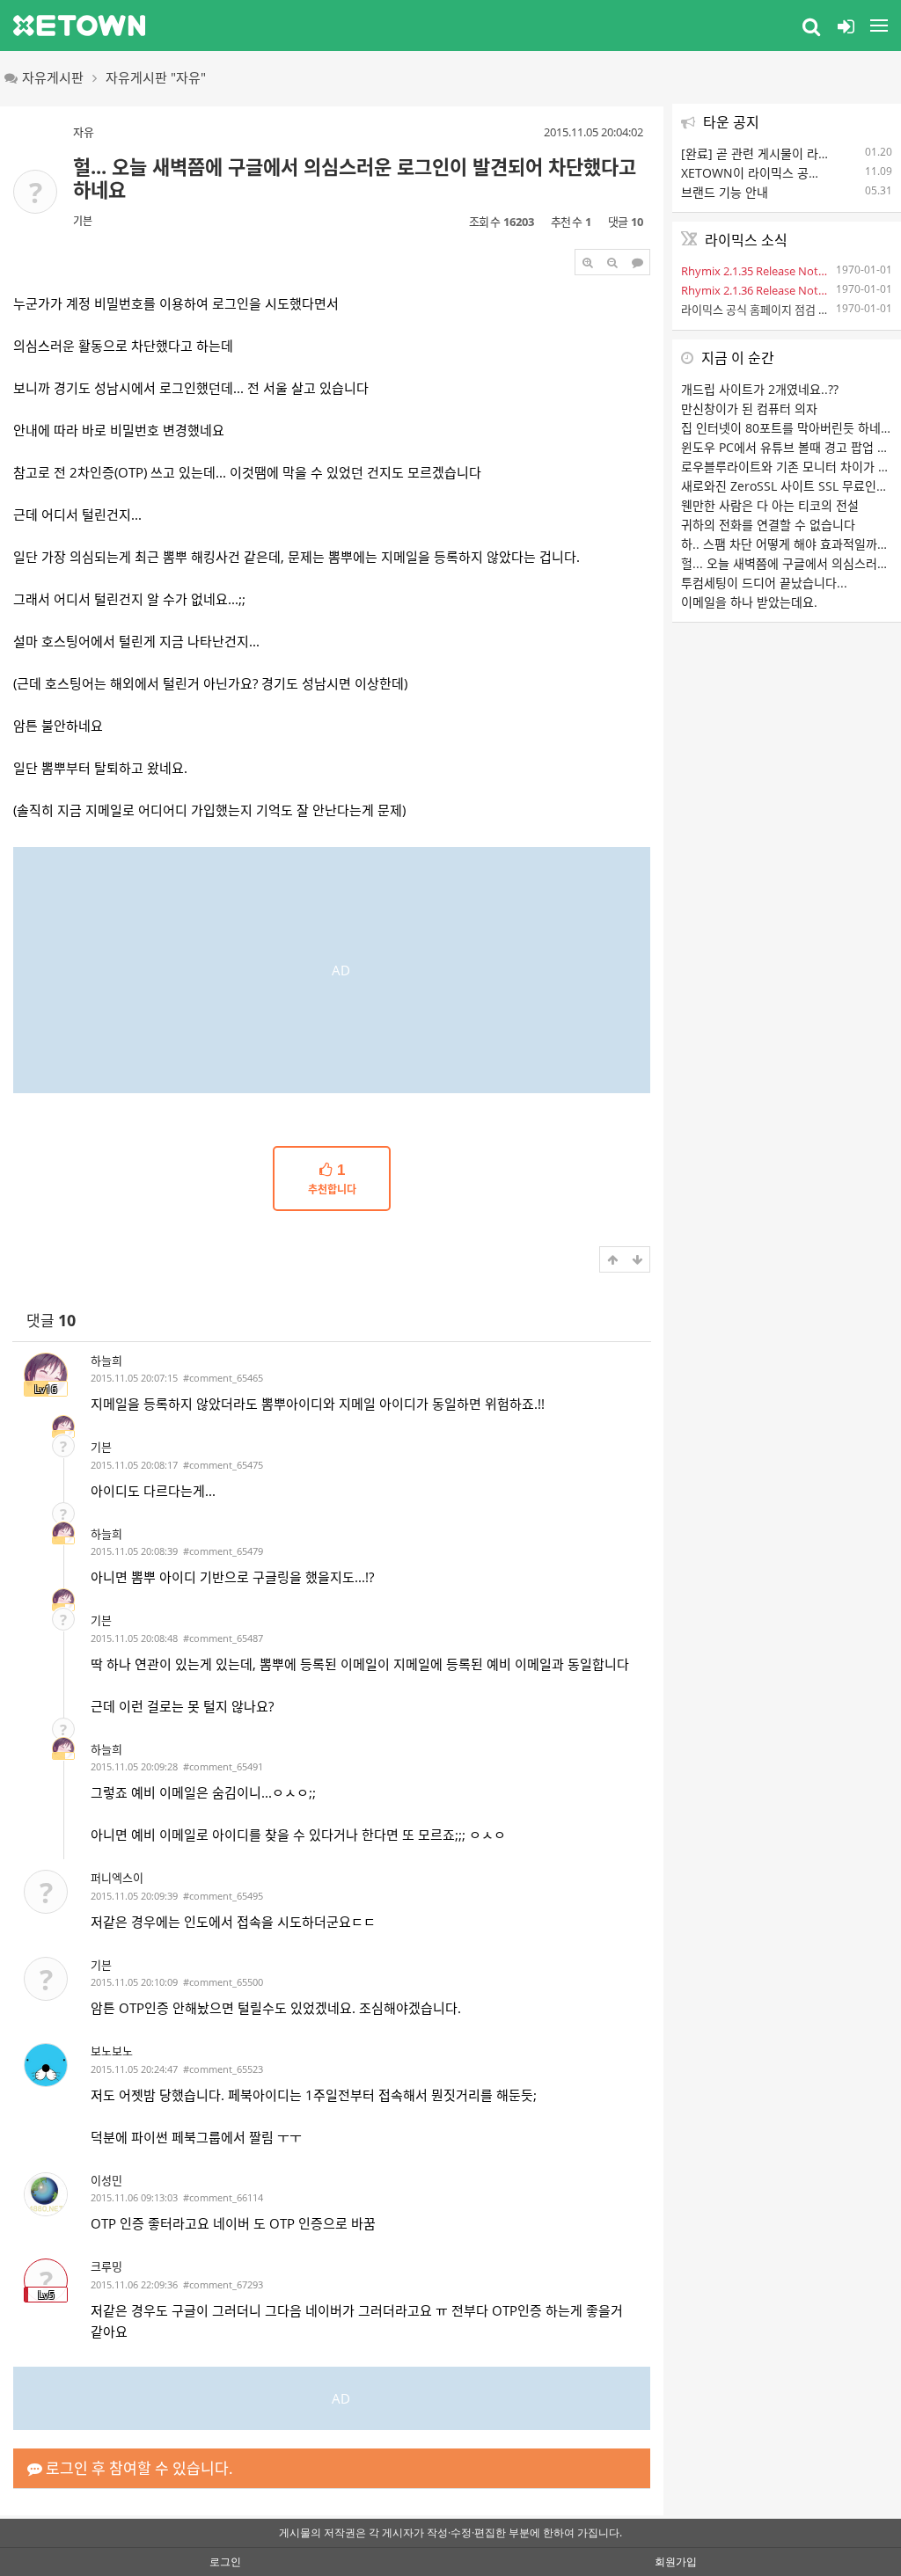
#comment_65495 (223, 1896)
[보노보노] (46, 2065)
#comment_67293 (223, 2284)
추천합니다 (332, 1179)
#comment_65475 (223, 1465)
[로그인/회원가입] (846, 26)
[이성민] (46, 2194)
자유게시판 (53, 77)
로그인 (225, 2561)
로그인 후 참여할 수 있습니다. (138, 2468)
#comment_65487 (223, 1638)
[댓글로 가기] (637, 262)
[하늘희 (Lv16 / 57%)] (63, 1427)
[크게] (588, 262)
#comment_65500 (223, 1982)
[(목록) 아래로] (637, 1259)
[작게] (612, 262)
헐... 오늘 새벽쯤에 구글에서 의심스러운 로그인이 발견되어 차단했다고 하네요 (355, 178)
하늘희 (106, 1361)
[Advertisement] (332, 970)
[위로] (612, 1259)
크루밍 (106, 2266)
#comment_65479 (223, 1551)
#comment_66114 (223, 2197)
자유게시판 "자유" (156, 77)
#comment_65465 (223, 1378)
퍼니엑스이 (117, 1878)
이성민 (106, 2180)
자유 (84, 132)
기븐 (83, 221)
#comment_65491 (223, 1766)
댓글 (51, 1321)
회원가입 (676, 2561)
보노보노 (112, 2051)
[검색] (811, 26)
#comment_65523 (223, 2069)
